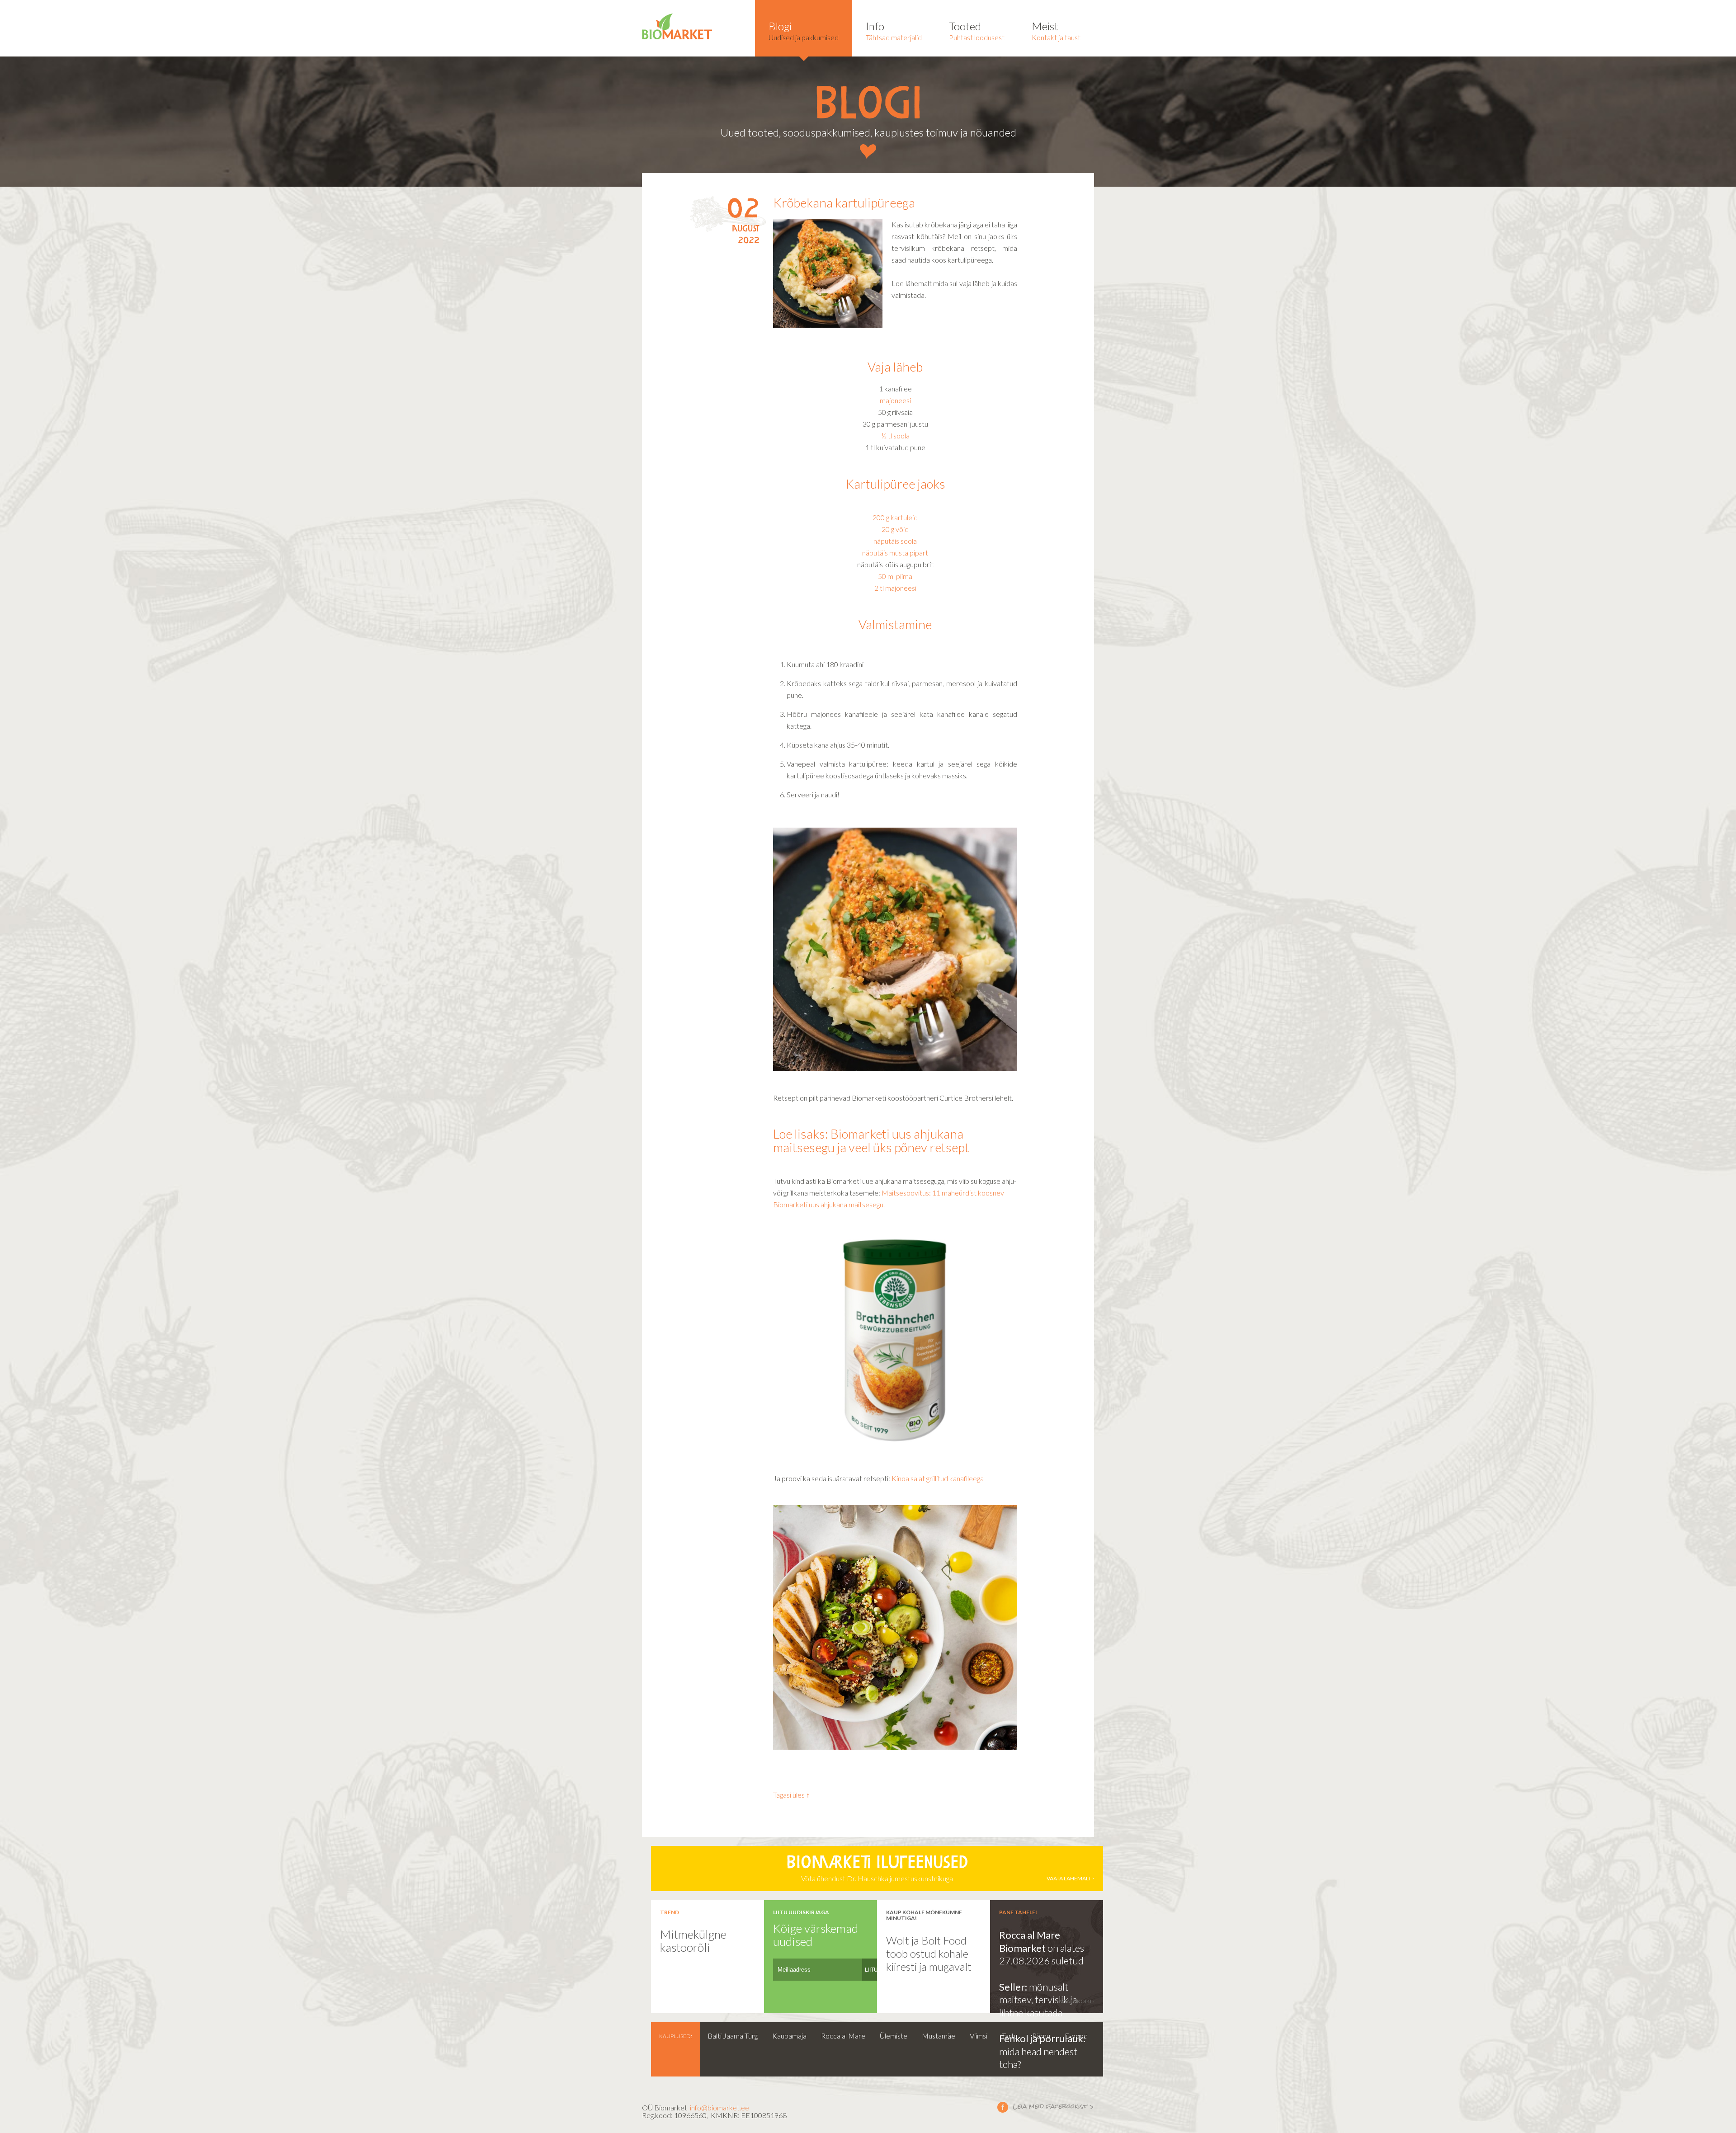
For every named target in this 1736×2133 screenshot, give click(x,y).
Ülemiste (894, 2036)
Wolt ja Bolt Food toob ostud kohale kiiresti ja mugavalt (929, 1953)
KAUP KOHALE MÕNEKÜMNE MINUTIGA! (924, 1915)
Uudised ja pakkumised (804, 31)
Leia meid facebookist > (1046, 2107)
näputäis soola (895, 541)
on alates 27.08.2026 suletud (1042, 1954)
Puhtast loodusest (977, 31)
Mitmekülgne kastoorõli (693, 1941)
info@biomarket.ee (719, 2107)
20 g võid (895, 529)
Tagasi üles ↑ (791, 1795)
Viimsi (979, 2036)
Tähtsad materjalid (894, 31)
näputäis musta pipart (895, 553)
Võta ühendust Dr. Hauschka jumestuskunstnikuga (939, 1869)
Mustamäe (939, 2036)
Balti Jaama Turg (733, 2036)
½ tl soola (895, 436)
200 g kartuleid (895, 517)
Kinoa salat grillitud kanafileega (938, 1478)
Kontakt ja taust (1056, 31)
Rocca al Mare (843, 2036)
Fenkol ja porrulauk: (1042, 2038)
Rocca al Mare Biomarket (1030, 1941)
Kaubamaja (789, 2036)
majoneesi (895, 400)
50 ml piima (895, 576)
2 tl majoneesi (895, 588)
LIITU (871, 1970)
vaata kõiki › (1077, 2001)
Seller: (1014, 1987)
